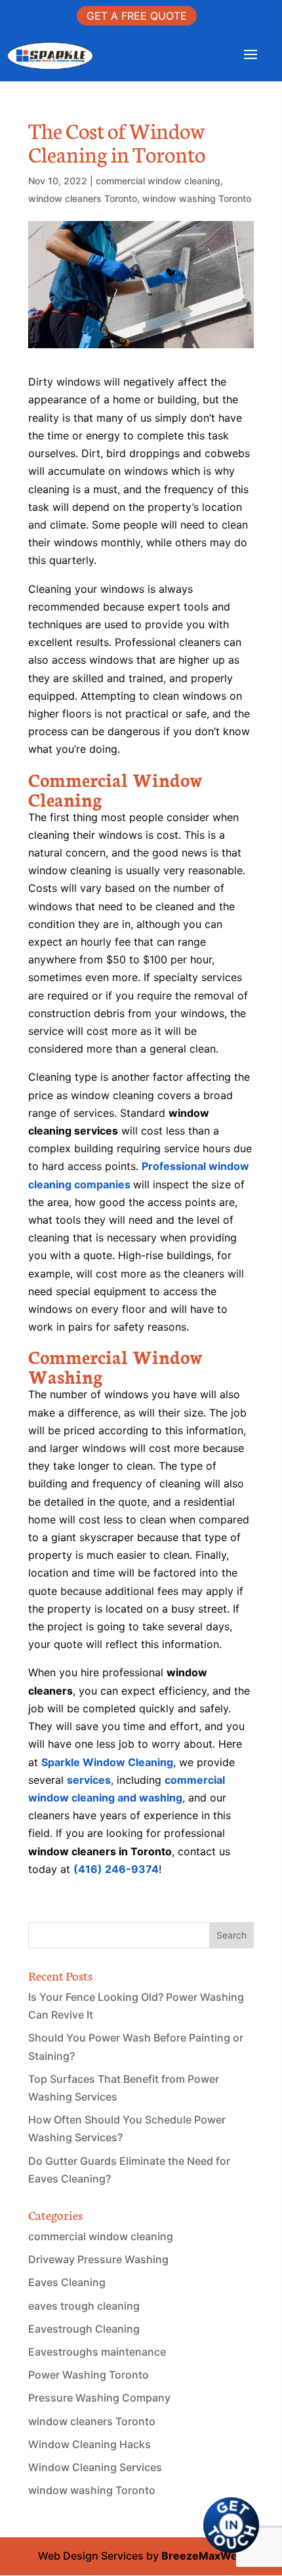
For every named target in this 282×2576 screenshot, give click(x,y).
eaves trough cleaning (84, 2306)
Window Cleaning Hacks (90, 2444)
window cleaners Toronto (83, 198)
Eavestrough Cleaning (84, 2329)
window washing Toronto (197, 198)
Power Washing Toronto (89, 2375)
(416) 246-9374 (116, 1869)
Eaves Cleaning (67, 2282)
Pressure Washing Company (99, 2398)
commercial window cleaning (158, 181)
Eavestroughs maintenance (97, 2352)
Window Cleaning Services (95, 2467)
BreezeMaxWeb (203, 2556)
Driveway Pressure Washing (98, 2259)
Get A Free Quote (137, 16)
